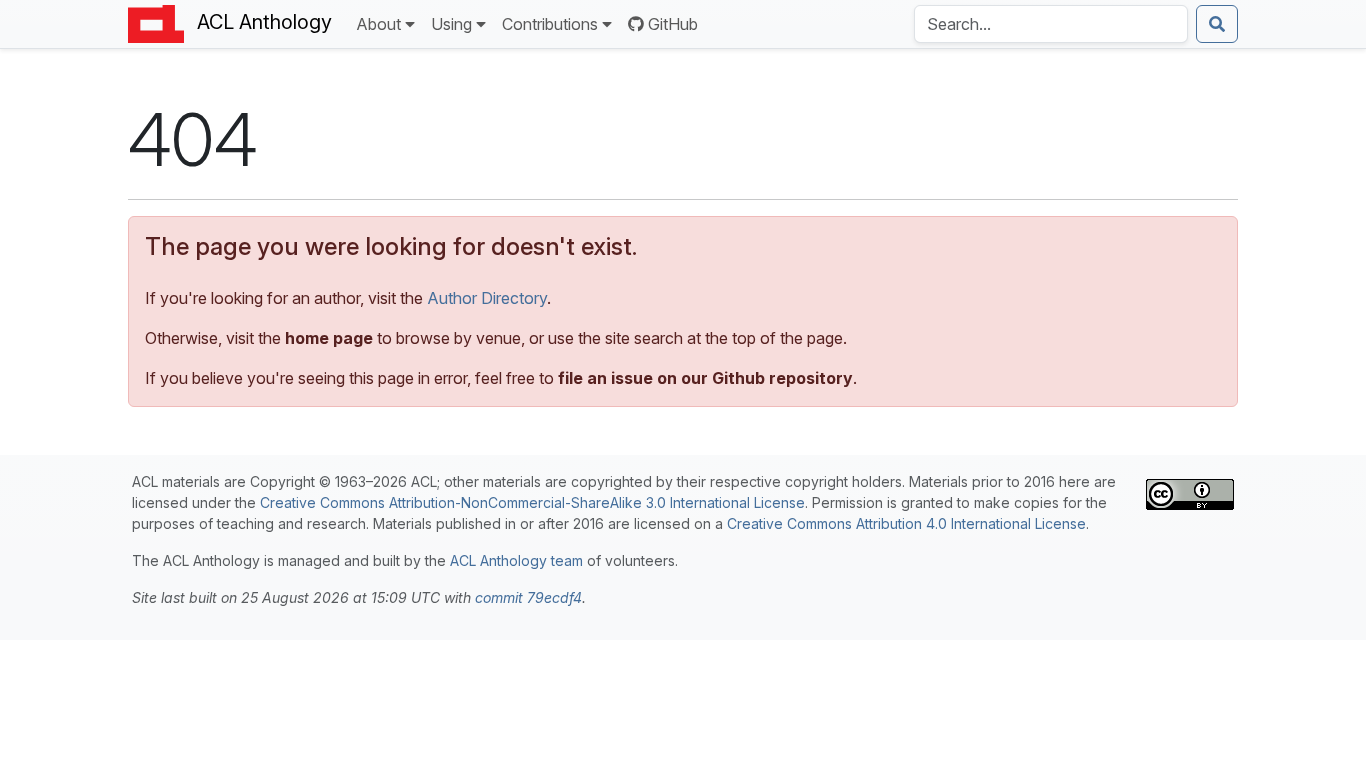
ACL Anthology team (516, 560)
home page (329, 338)
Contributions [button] (550, 24)
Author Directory (487, 298)
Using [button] (451, 24)
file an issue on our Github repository (705, 378)
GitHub (673, 24)
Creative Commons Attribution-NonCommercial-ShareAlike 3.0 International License (532, 502)
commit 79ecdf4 (528, 597)
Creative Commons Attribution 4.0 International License (906, 523)
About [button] (378, 24)
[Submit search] (1217, 24)
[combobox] (1051, 24)
